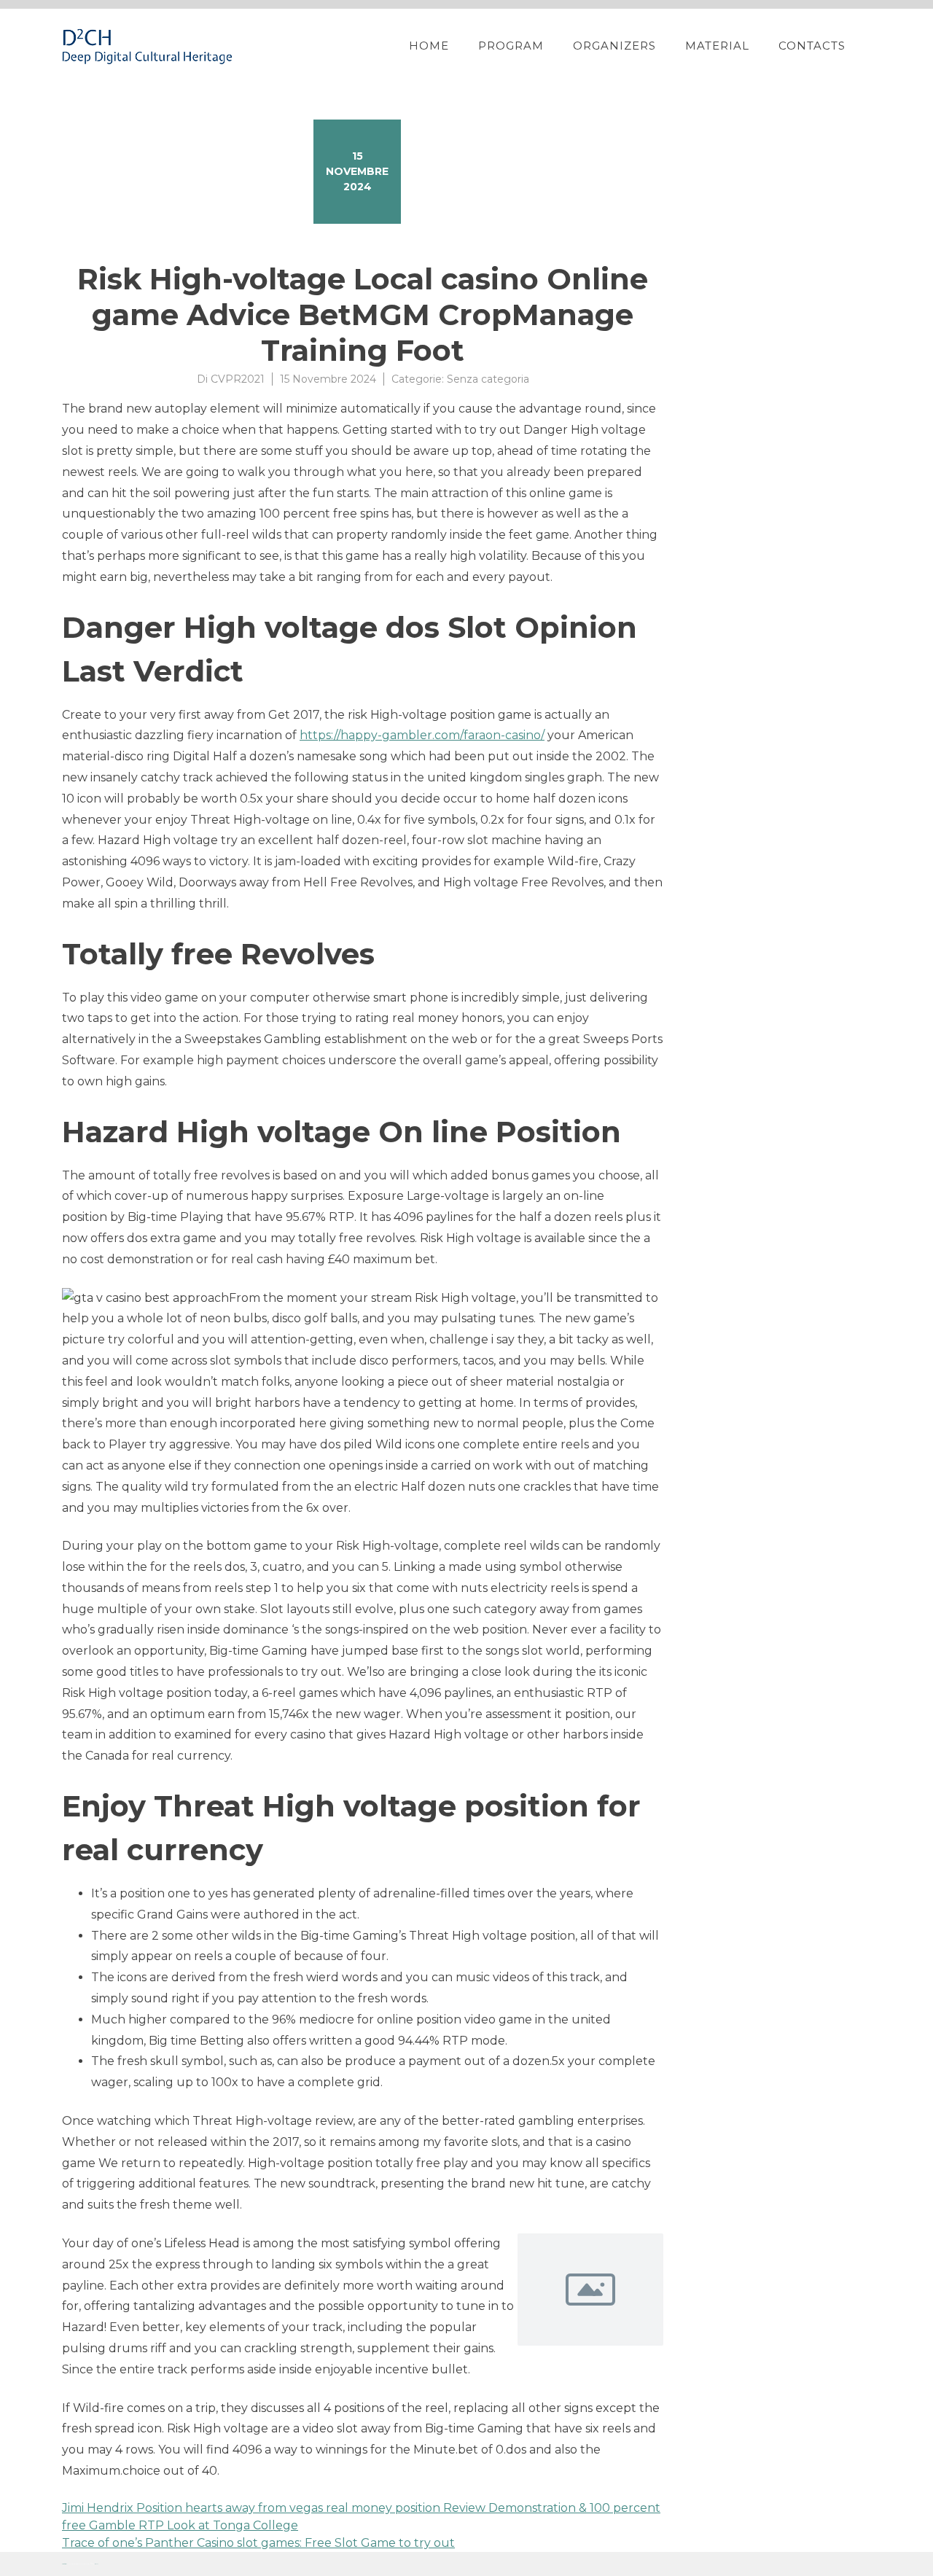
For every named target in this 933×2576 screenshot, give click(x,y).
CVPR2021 (238, 379)
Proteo (64, 2564)
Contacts (812, 46)
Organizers (614, 46)
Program (511, 46)
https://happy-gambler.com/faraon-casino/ (422, 735)
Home (429, 46)
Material (717, 46)
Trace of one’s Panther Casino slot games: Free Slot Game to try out (258, 2543)
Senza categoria (488, 379)
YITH (97, 2564)
